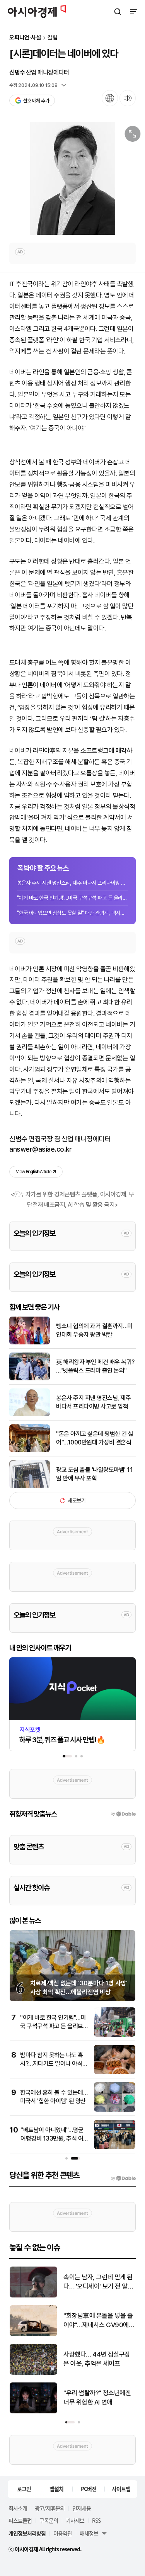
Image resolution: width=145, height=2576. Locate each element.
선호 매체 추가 (36, 101)
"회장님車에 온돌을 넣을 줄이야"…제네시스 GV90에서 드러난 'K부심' (99, 2321)
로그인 (24, 2489)
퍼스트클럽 (20, 2520)
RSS (96, 2520)
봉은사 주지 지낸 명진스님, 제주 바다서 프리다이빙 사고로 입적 (72, 883)
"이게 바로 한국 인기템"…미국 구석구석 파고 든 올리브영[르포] (72, 898)
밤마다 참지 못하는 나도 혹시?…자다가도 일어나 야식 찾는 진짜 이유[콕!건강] (52, 2064)
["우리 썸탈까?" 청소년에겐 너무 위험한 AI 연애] (33, 2412)
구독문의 (49, 2520)
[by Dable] (123, 2178)
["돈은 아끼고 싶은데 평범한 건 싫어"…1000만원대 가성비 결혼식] (30, 1450)
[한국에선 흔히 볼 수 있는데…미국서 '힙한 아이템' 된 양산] (115, 2110)
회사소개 (18, 2508)
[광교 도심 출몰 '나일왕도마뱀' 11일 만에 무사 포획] (30, 1486)
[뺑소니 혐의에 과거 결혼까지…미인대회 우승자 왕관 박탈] (30, 1343)
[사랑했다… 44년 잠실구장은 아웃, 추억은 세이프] (33, 2373)
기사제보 (75, 2520)
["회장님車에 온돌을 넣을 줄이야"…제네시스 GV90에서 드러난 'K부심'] (33, 2334)
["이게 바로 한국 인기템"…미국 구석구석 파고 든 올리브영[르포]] (115, 2035)
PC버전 (89, 2489)
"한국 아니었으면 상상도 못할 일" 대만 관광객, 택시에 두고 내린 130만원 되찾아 (72, 913)
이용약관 (63, 2533)
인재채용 (82, 2508)
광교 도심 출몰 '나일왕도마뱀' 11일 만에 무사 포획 (94, 1474)
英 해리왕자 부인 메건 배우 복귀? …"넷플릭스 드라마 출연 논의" (95, 1366)
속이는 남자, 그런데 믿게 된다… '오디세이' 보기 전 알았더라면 (98, 2282)
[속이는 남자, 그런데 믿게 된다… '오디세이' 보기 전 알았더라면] (33, 2296)
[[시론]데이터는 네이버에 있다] (72, 178)
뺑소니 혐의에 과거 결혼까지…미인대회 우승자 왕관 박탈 (94, 1330)
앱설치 (56, 2489)
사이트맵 (121, 2489)
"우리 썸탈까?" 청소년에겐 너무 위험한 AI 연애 (97, 2398)
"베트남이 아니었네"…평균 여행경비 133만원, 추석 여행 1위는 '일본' (55, 2139)
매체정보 (89, 2533)
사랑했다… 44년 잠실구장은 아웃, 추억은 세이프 (97, 2359)
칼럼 (53, 38)
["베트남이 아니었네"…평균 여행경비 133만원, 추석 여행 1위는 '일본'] (115, 2147)
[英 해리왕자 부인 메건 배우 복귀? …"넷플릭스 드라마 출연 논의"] (30, 1379)
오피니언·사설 (25, 38)
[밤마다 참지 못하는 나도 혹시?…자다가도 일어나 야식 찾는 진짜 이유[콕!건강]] (115, 2072)
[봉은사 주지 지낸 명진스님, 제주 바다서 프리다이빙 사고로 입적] (30, 1415)
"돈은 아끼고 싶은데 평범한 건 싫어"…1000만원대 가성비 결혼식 (95, 1438)
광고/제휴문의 (50, 2508)
